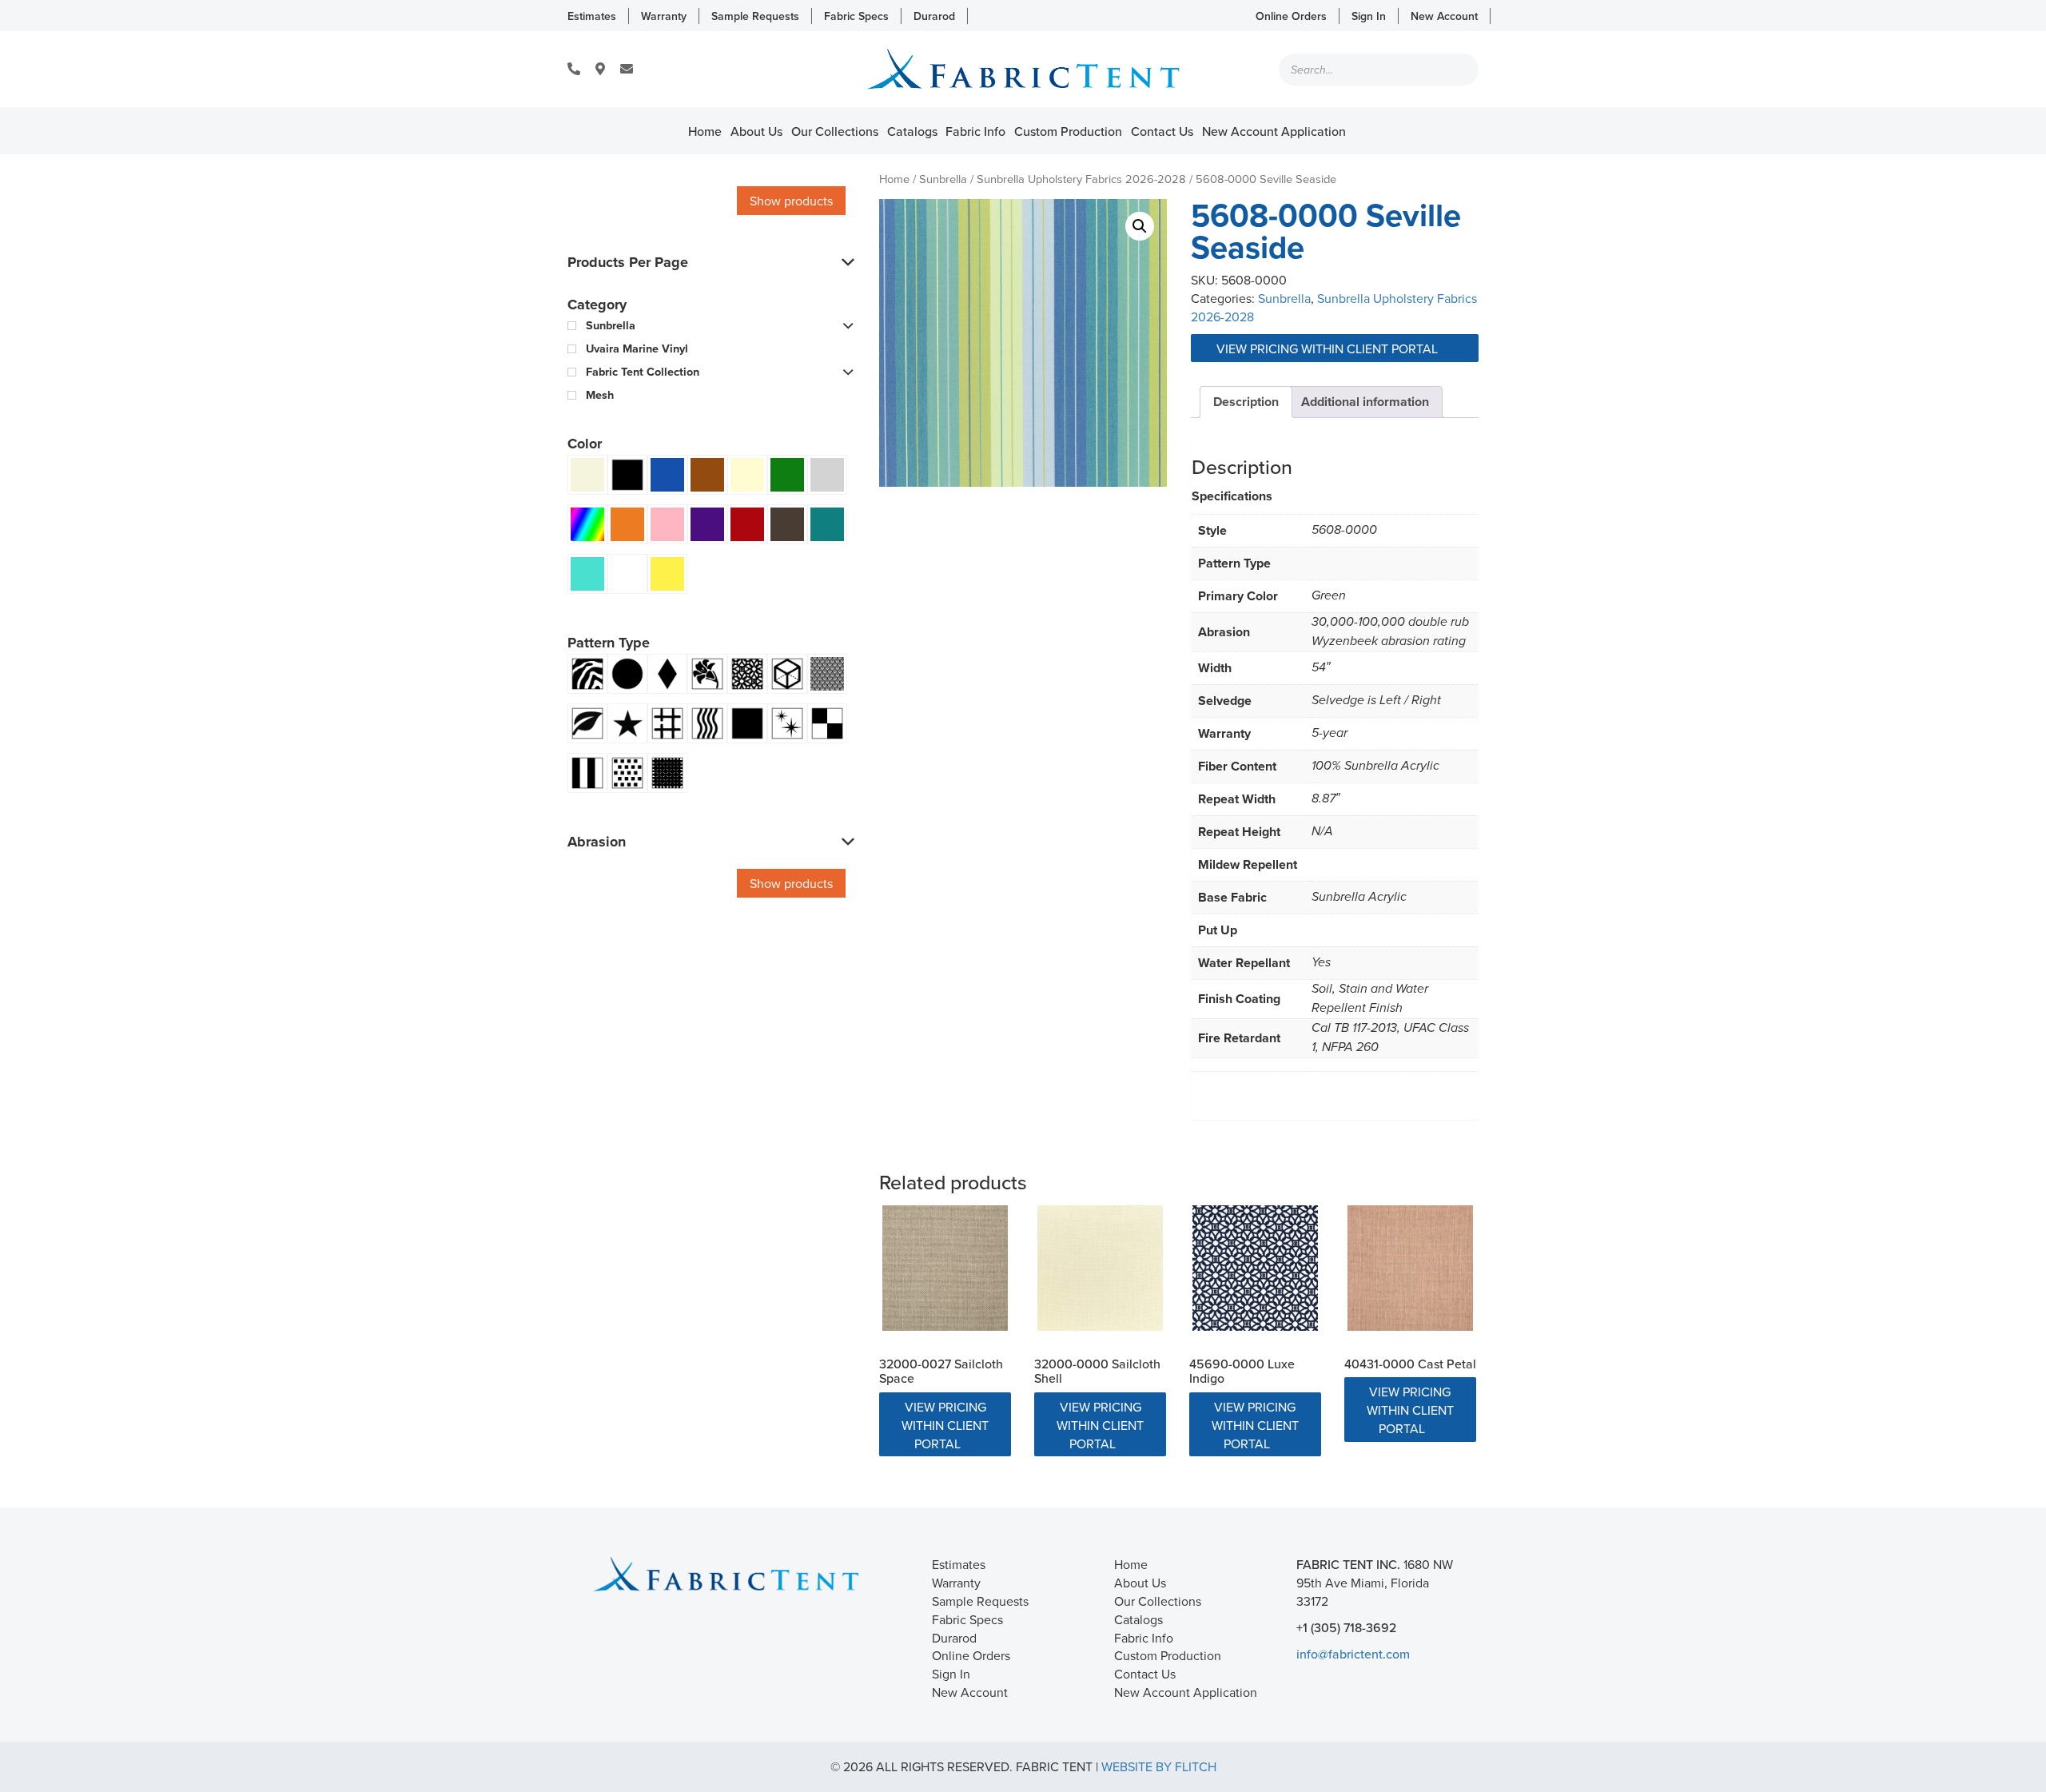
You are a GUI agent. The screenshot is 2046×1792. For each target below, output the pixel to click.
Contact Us (1162, 131)
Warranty (664, 16)
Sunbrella (943, 179)
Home (705, 131)
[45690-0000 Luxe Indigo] (1255, 1268)
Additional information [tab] (1365, 402)
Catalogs (912, 131)
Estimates (592, 16)
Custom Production (1068, 131)
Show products (791, 201)
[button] (1140, 226)
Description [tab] (1246, 402)
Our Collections (835, 131)
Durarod (934, 16)
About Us (756, 131)
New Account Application (1274, 131)
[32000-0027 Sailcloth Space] (945, 1268)
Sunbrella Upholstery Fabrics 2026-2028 (1081, 179)
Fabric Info (975, 131)
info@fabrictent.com (1353, 1654)
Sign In (1369, 16)
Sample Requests (755, 16)
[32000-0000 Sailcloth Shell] (1100, 1268)
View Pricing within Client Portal (1329, 348)
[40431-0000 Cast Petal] (1410, 1268)
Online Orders (1291, 16)
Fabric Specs (856, 16)
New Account (1444, 16)
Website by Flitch (1159, 1766)
